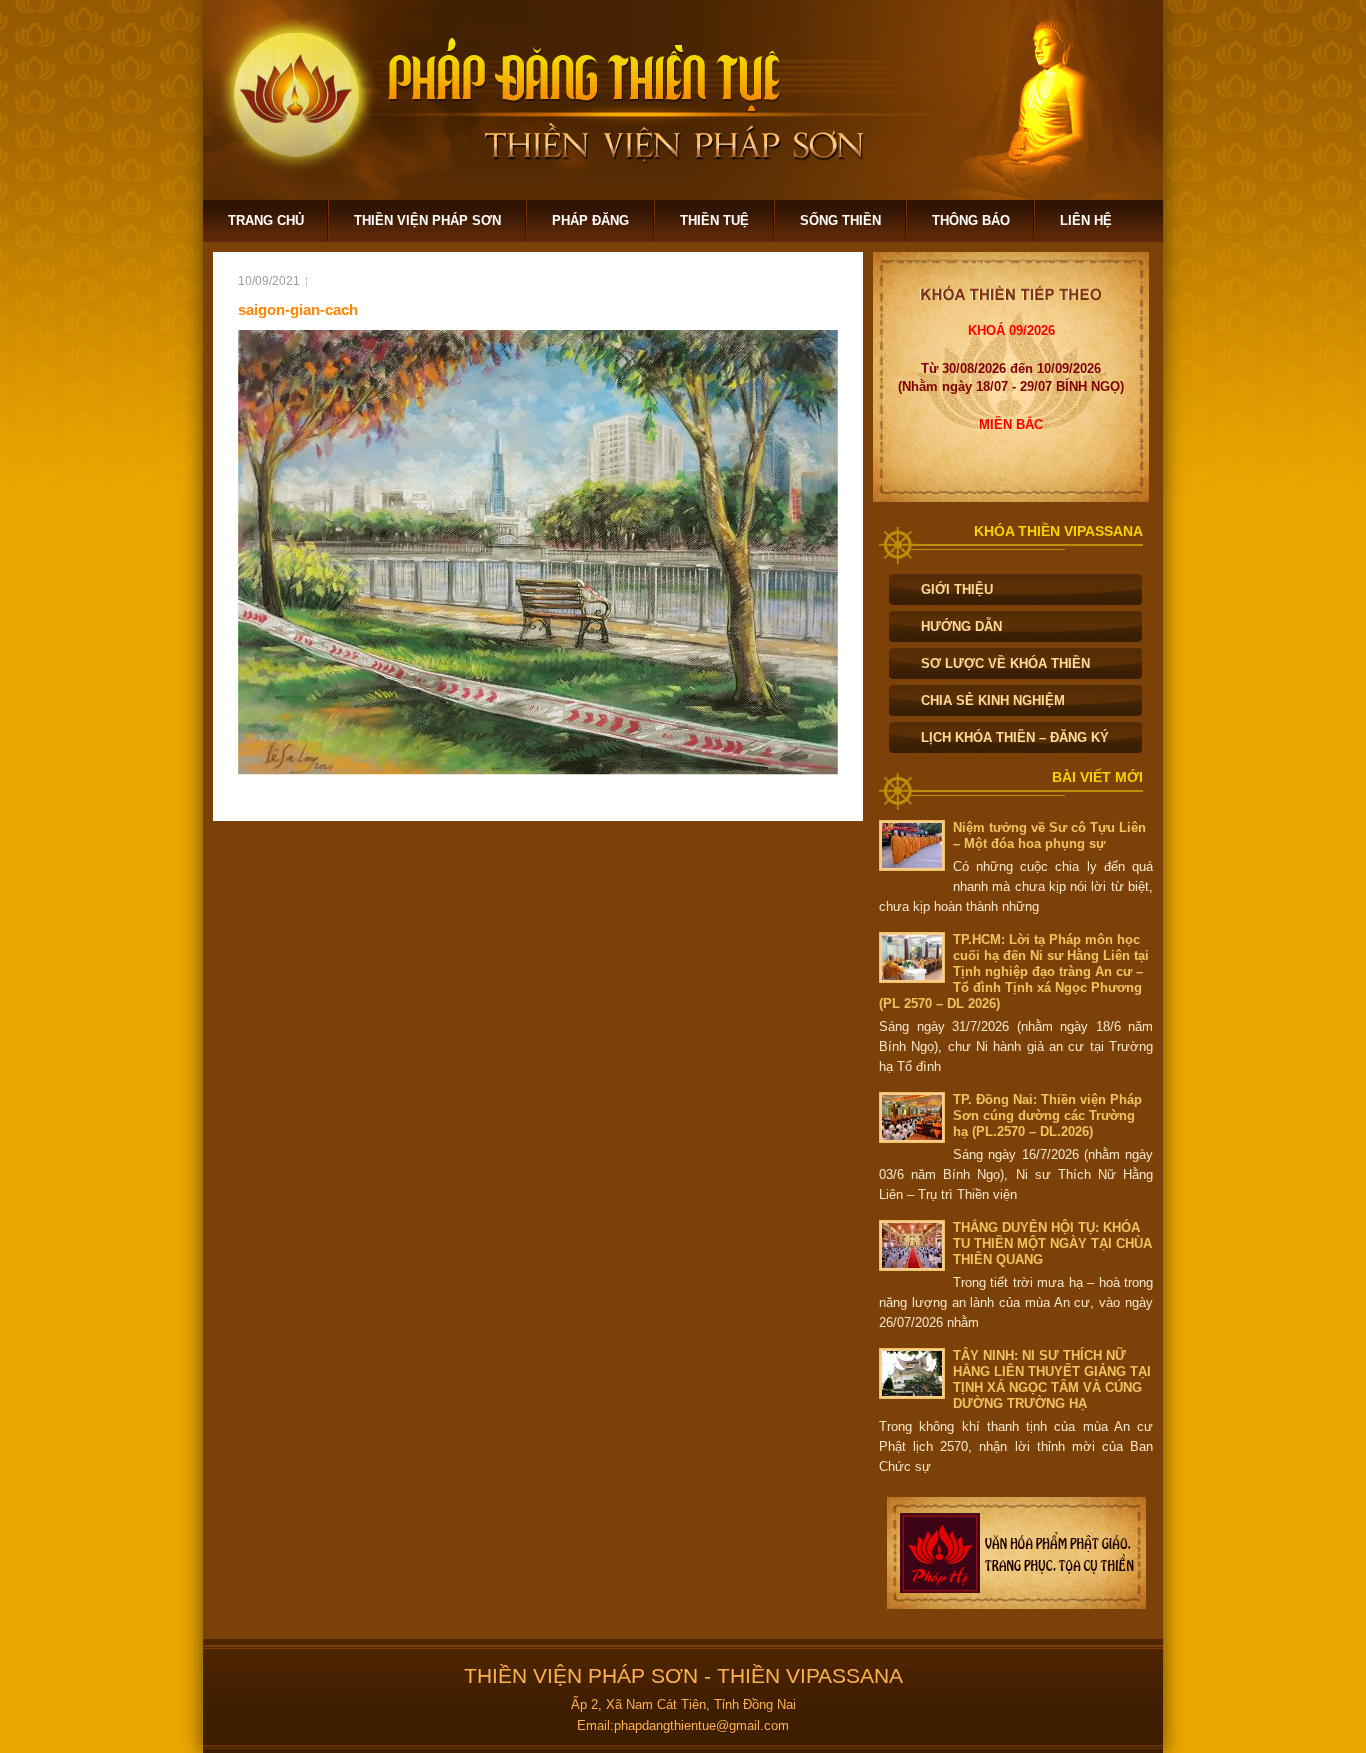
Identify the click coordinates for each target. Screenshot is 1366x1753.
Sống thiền (840, 220)
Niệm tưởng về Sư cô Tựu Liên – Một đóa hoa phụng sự (1049, 835)
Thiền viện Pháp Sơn (427, 220)
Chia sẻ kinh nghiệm (993, 700)
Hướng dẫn (961, 626)
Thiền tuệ (714, 220)
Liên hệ (1086, 220)
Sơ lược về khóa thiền (1005, 663)
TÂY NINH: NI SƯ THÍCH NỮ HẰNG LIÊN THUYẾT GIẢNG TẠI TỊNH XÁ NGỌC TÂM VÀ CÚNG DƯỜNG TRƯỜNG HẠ (1052, 1379)
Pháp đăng (590, 220)
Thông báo (971, 220)
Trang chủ (266, 220)
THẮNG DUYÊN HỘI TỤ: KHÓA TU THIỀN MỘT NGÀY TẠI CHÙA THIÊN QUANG (1052, 1243)
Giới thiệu (957, 589)
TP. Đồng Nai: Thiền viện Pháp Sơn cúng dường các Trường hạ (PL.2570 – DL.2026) (1047, 1115)
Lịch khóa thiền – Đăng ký (1015, 737)
